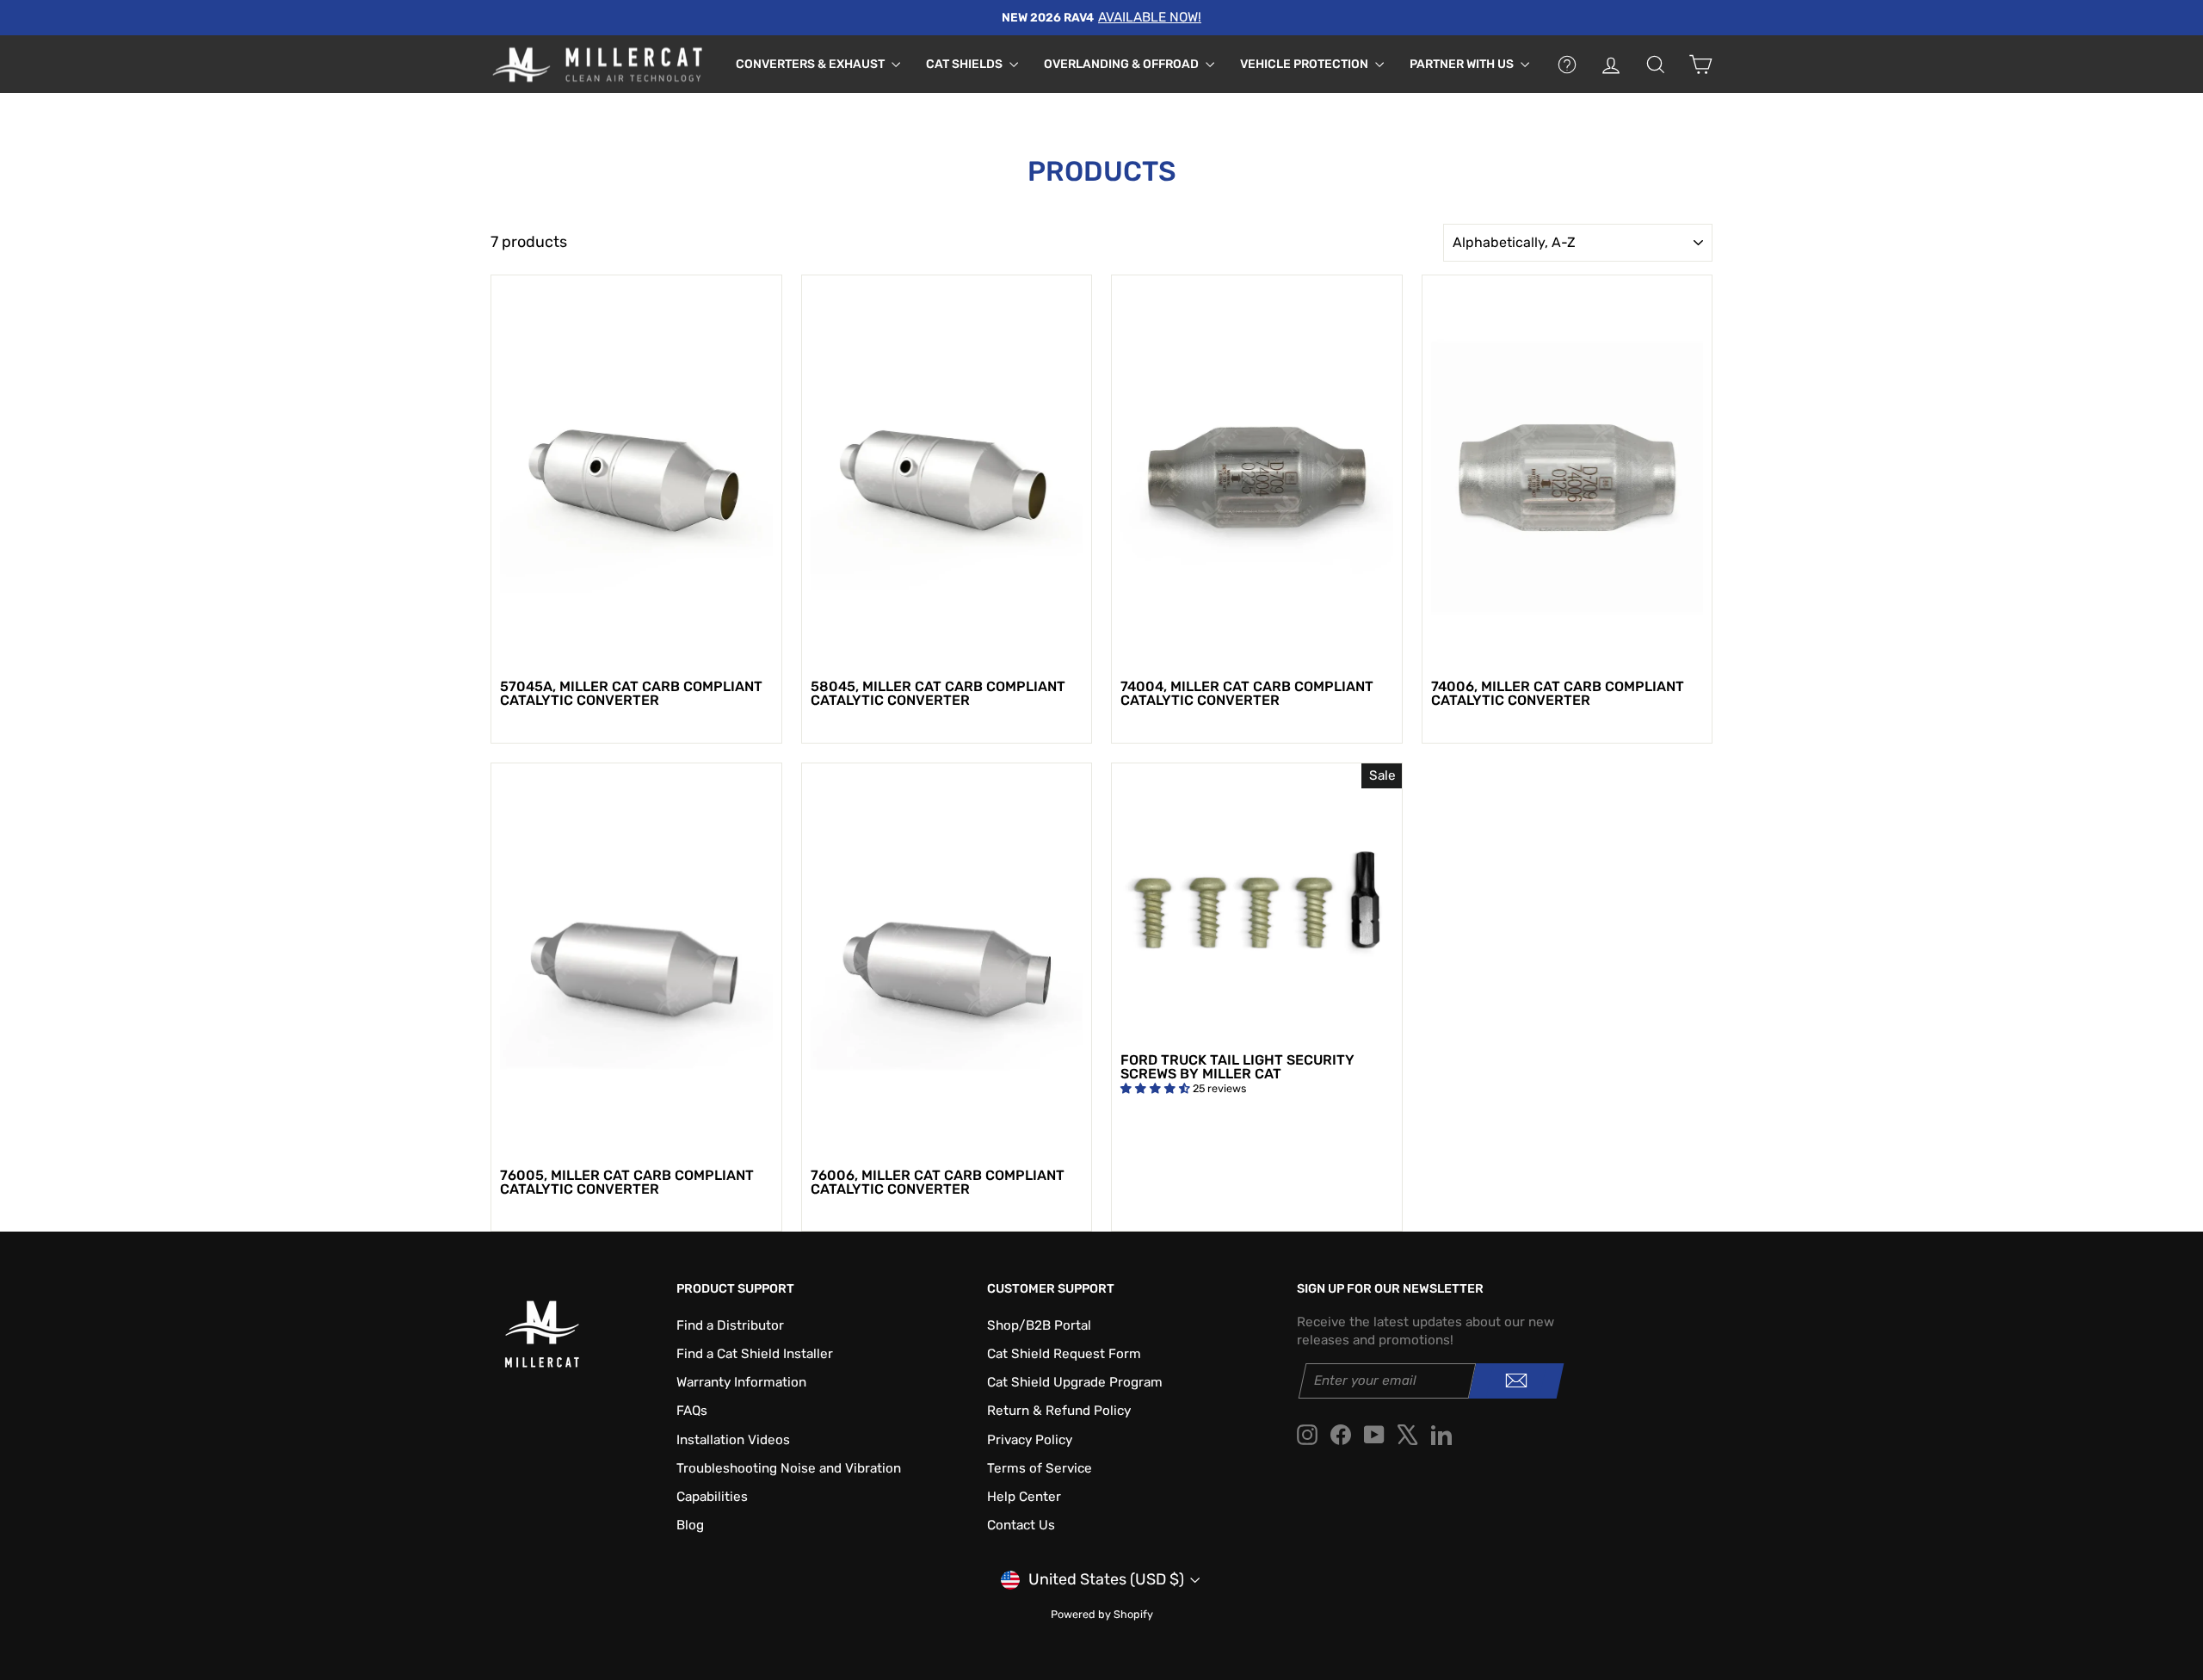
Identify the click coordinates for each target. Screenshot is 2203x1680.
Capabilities (712, 1497)
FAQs (692, 1411)
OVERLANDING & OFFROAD (1123, 64)
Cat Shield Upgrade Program (1075, 1382)
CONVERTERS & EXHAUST (811, 64)
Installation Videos (733, 1440)
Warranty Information (741, 1382)
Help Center (1024, 1497)
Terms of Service (1040, 1468)
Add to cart (636, 651)
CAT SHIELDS (966, 64)
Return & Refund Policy (1059, 1411)
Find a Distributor (730, 1325)
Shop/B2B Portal (1039, 1325)
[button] (1157, 1088)
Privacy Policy (1030, 1440)
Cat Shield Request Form (1064, 1354)
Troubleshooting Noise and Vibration (789, 1468)
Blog (690, 1525)
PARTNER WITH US (1463, 64)
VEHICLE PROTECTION (1305, 64)
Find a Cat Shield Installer (755, 1354)
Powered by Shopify (1102, 1614)
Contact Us (1021, 1525)
